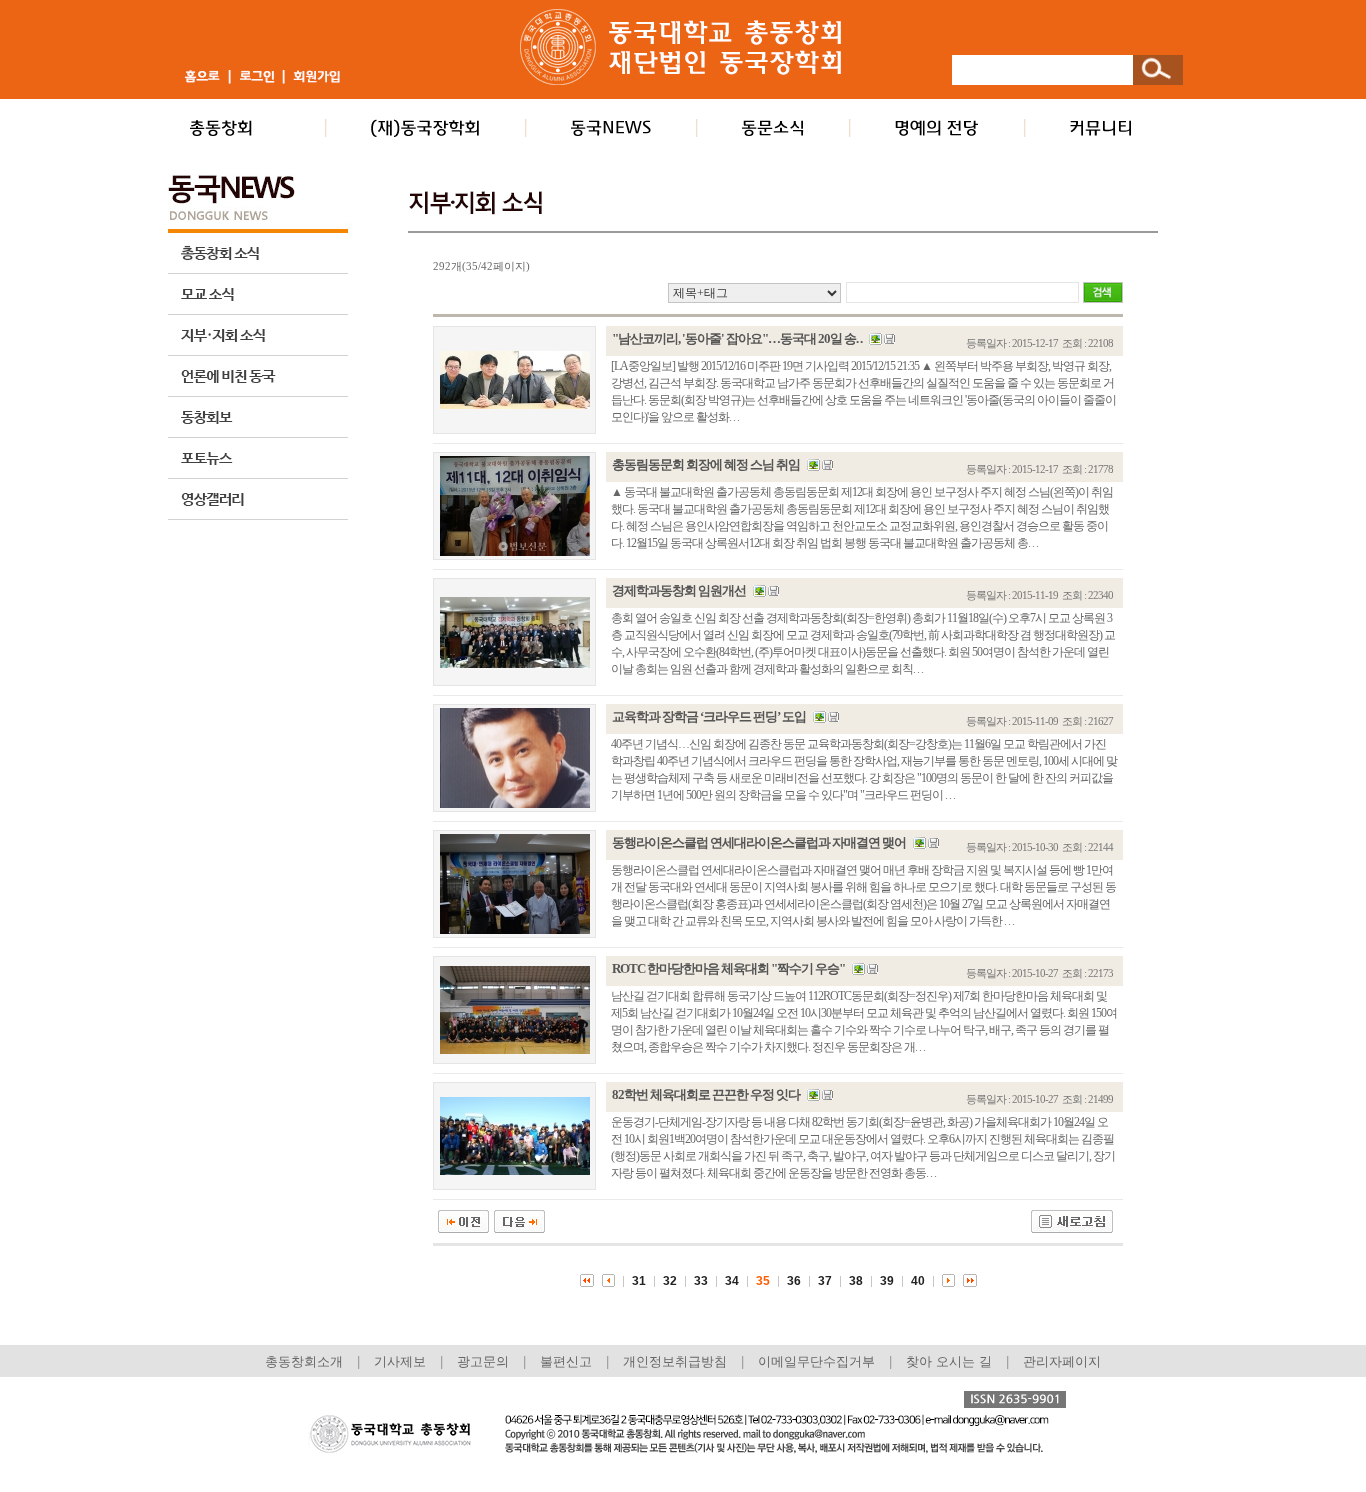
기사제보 (400, 1361)
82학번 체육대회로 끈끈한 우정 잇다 (706, 1094)
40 (918, 1281)
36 (794, 1281)
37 (825, 1281)
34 (732, 1281)
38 (856, 1281)
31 (639, 1281)
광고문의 (483, 1361)
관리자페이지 (1062, 1361)
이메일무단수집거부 (818, 1361)
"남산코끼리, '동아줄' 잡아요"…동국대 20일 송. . (737, 338)
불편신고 (566, 1361)
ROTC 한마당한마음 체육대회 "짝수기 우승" (728, 968)
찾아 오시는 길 (949, 1361)
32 (670, 1281)
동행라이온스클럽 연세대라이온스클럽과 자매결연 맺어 (759, 842)
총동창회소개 (304, 1361)
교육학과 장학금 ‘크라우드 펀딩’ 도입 (709, 716)
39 (887, 1281)
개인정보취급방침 (675, 1361)
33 (701, 1281)
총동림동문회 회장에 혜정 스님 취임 (706, 464)
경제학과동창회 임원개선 (679, 590)
